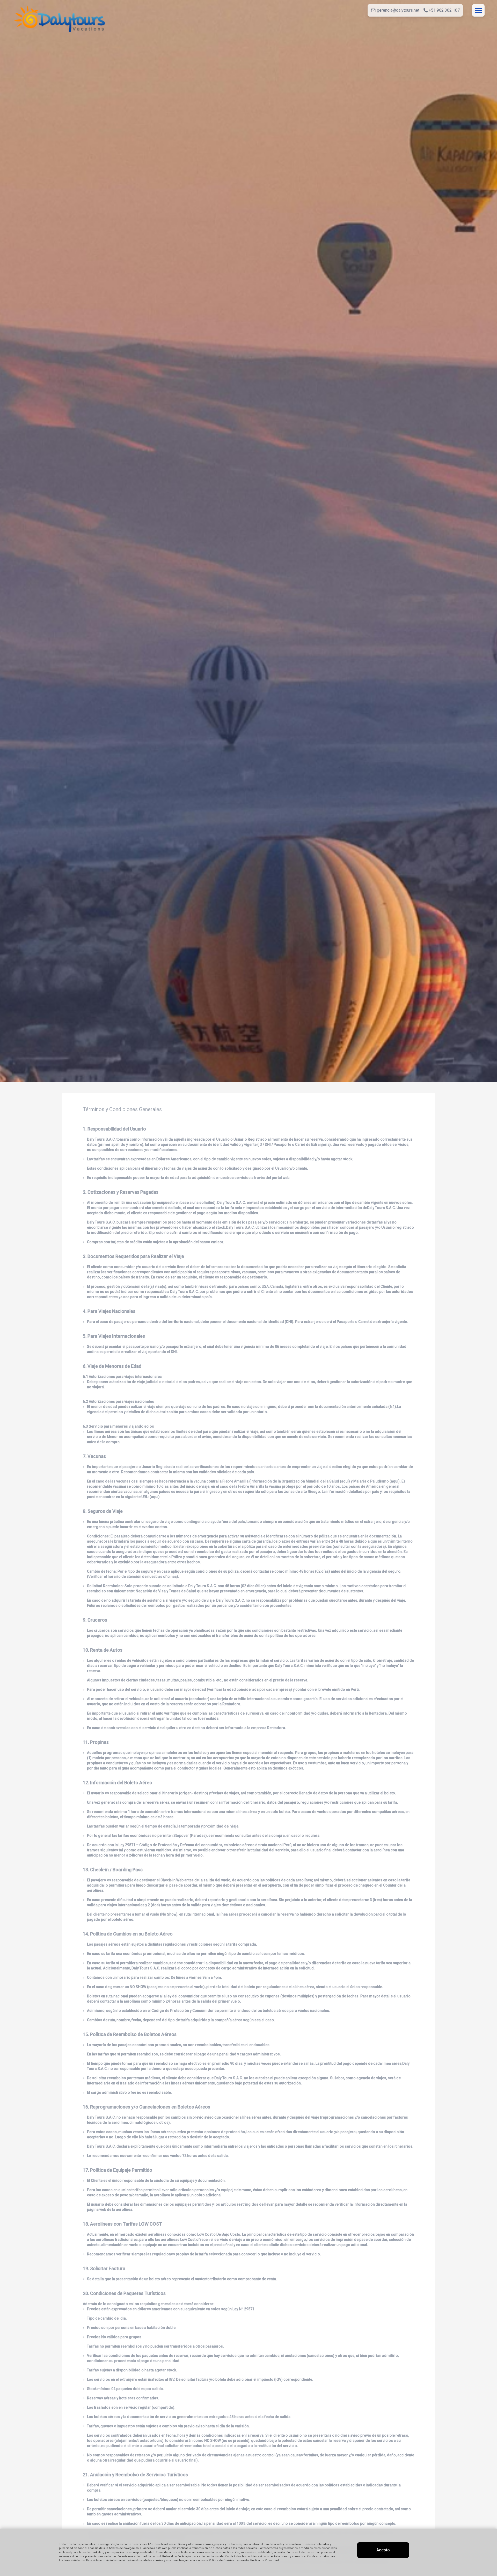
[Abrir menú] (478, 10)
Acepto (383, 2550)
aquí (345, 1481)
